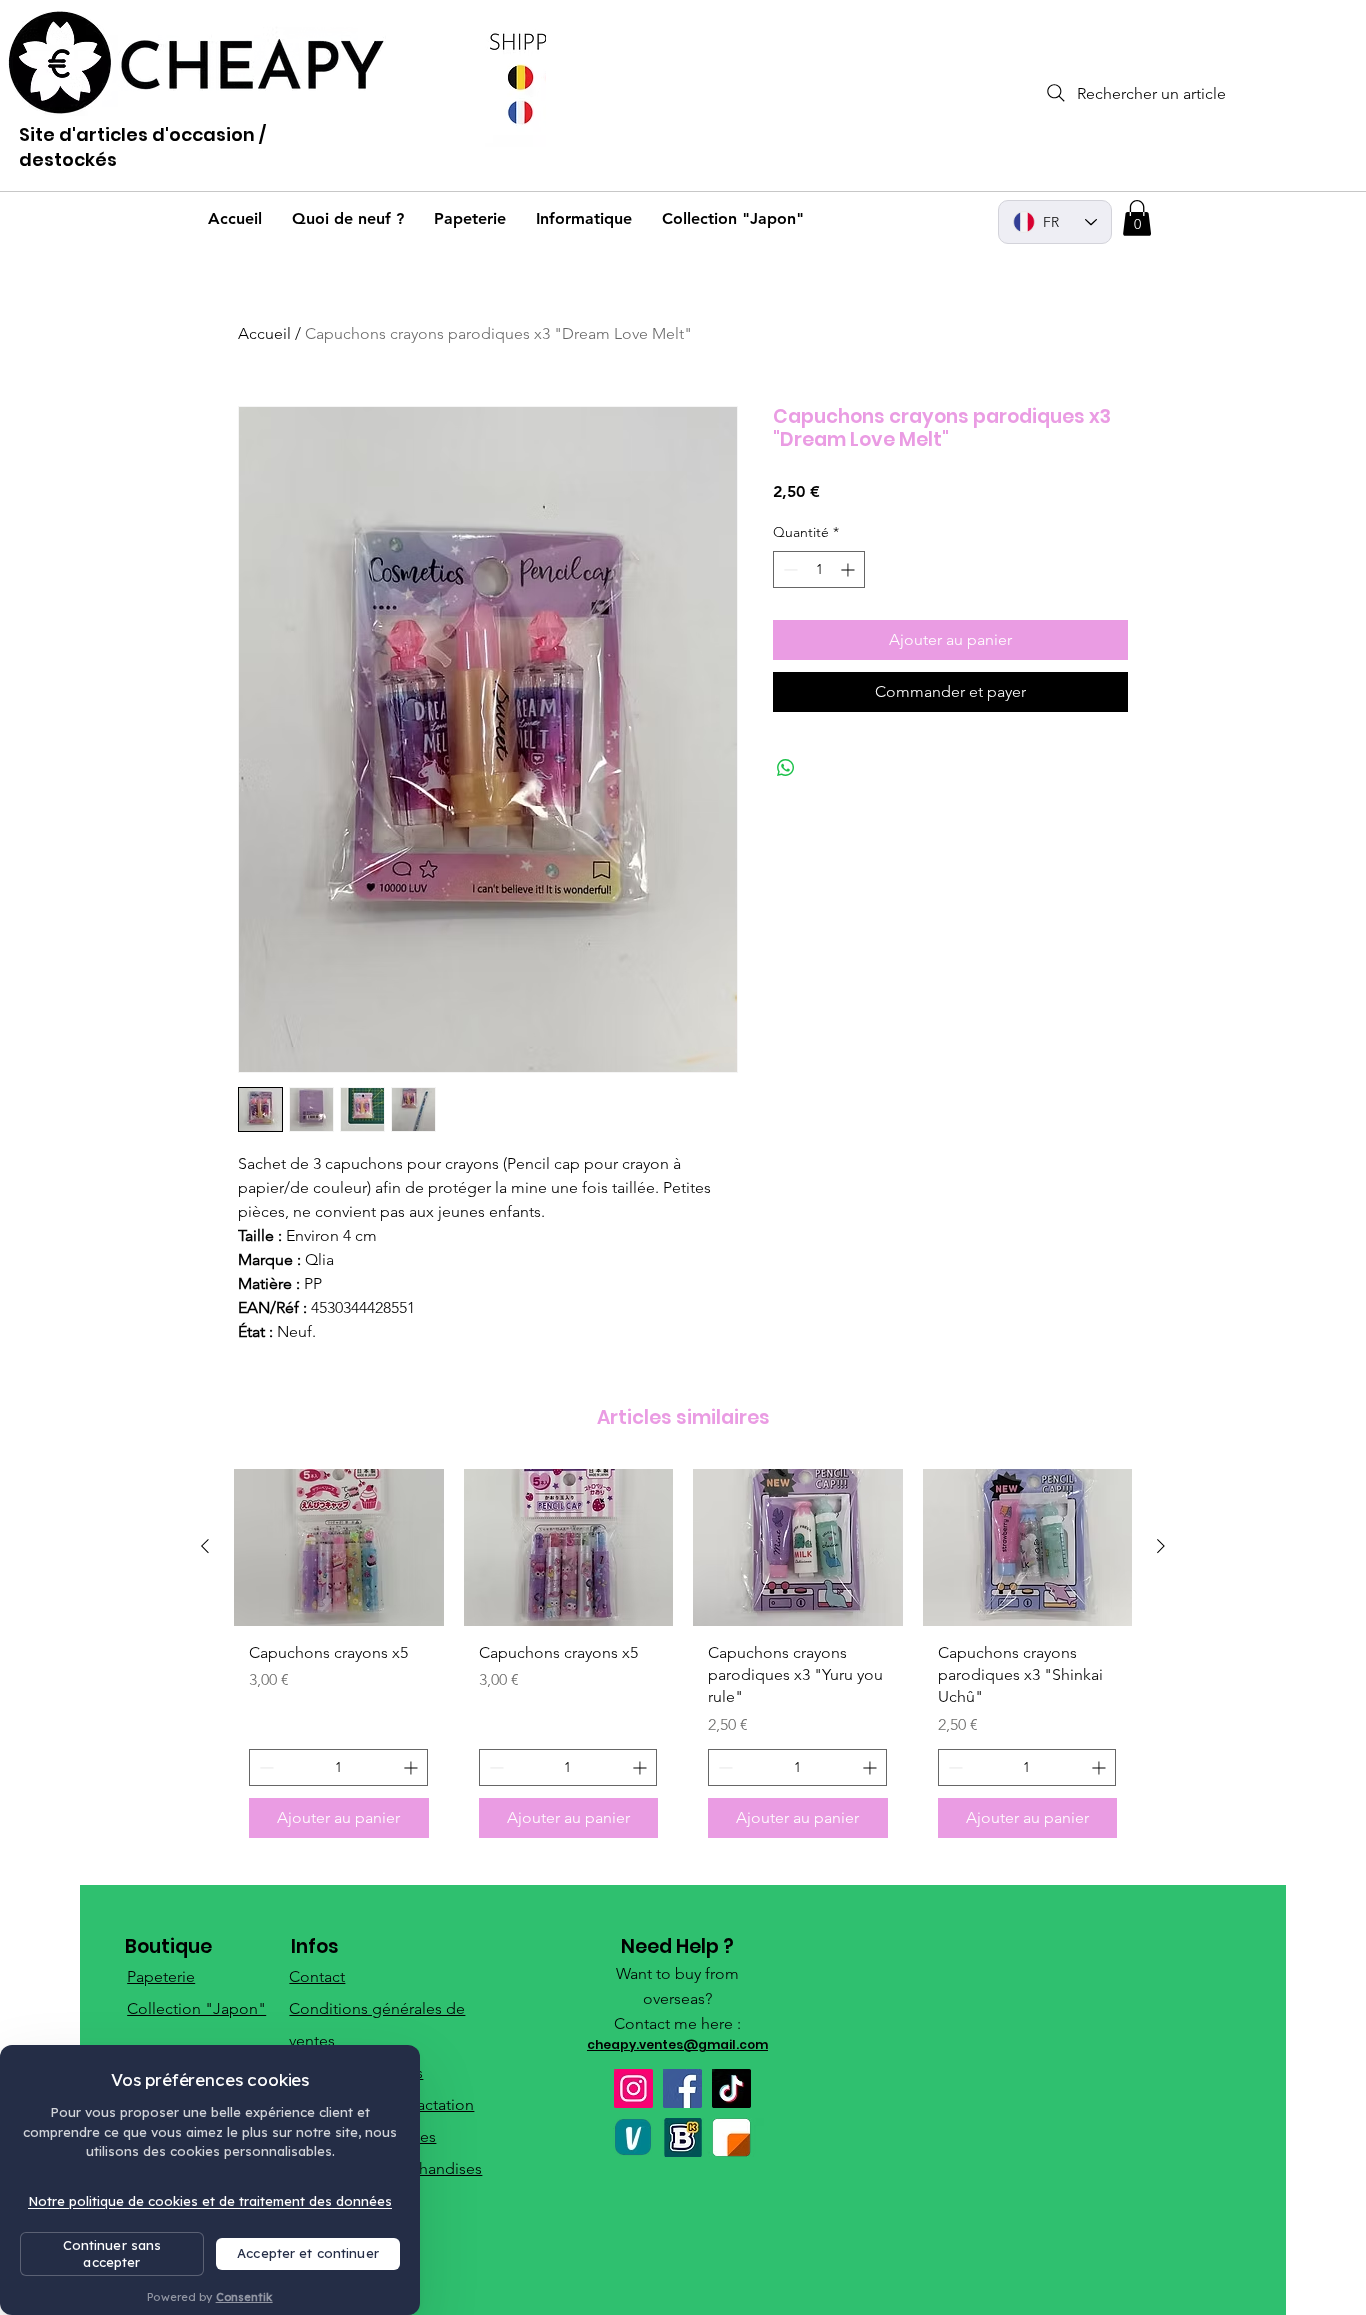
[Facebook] (682, 2088)
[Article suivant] (1161, 1546)
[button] (1137, 218)
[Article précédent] (205, 1546)
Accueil (264, 333)
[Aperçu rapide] (339, 1547)
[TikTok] (731, 2088)
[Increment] (849, 569)
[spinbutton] (819, 569)
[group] (683, 1661)
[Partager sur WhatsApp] (786, 768)
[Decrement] (788, 569)
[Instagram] (633, 2088)
